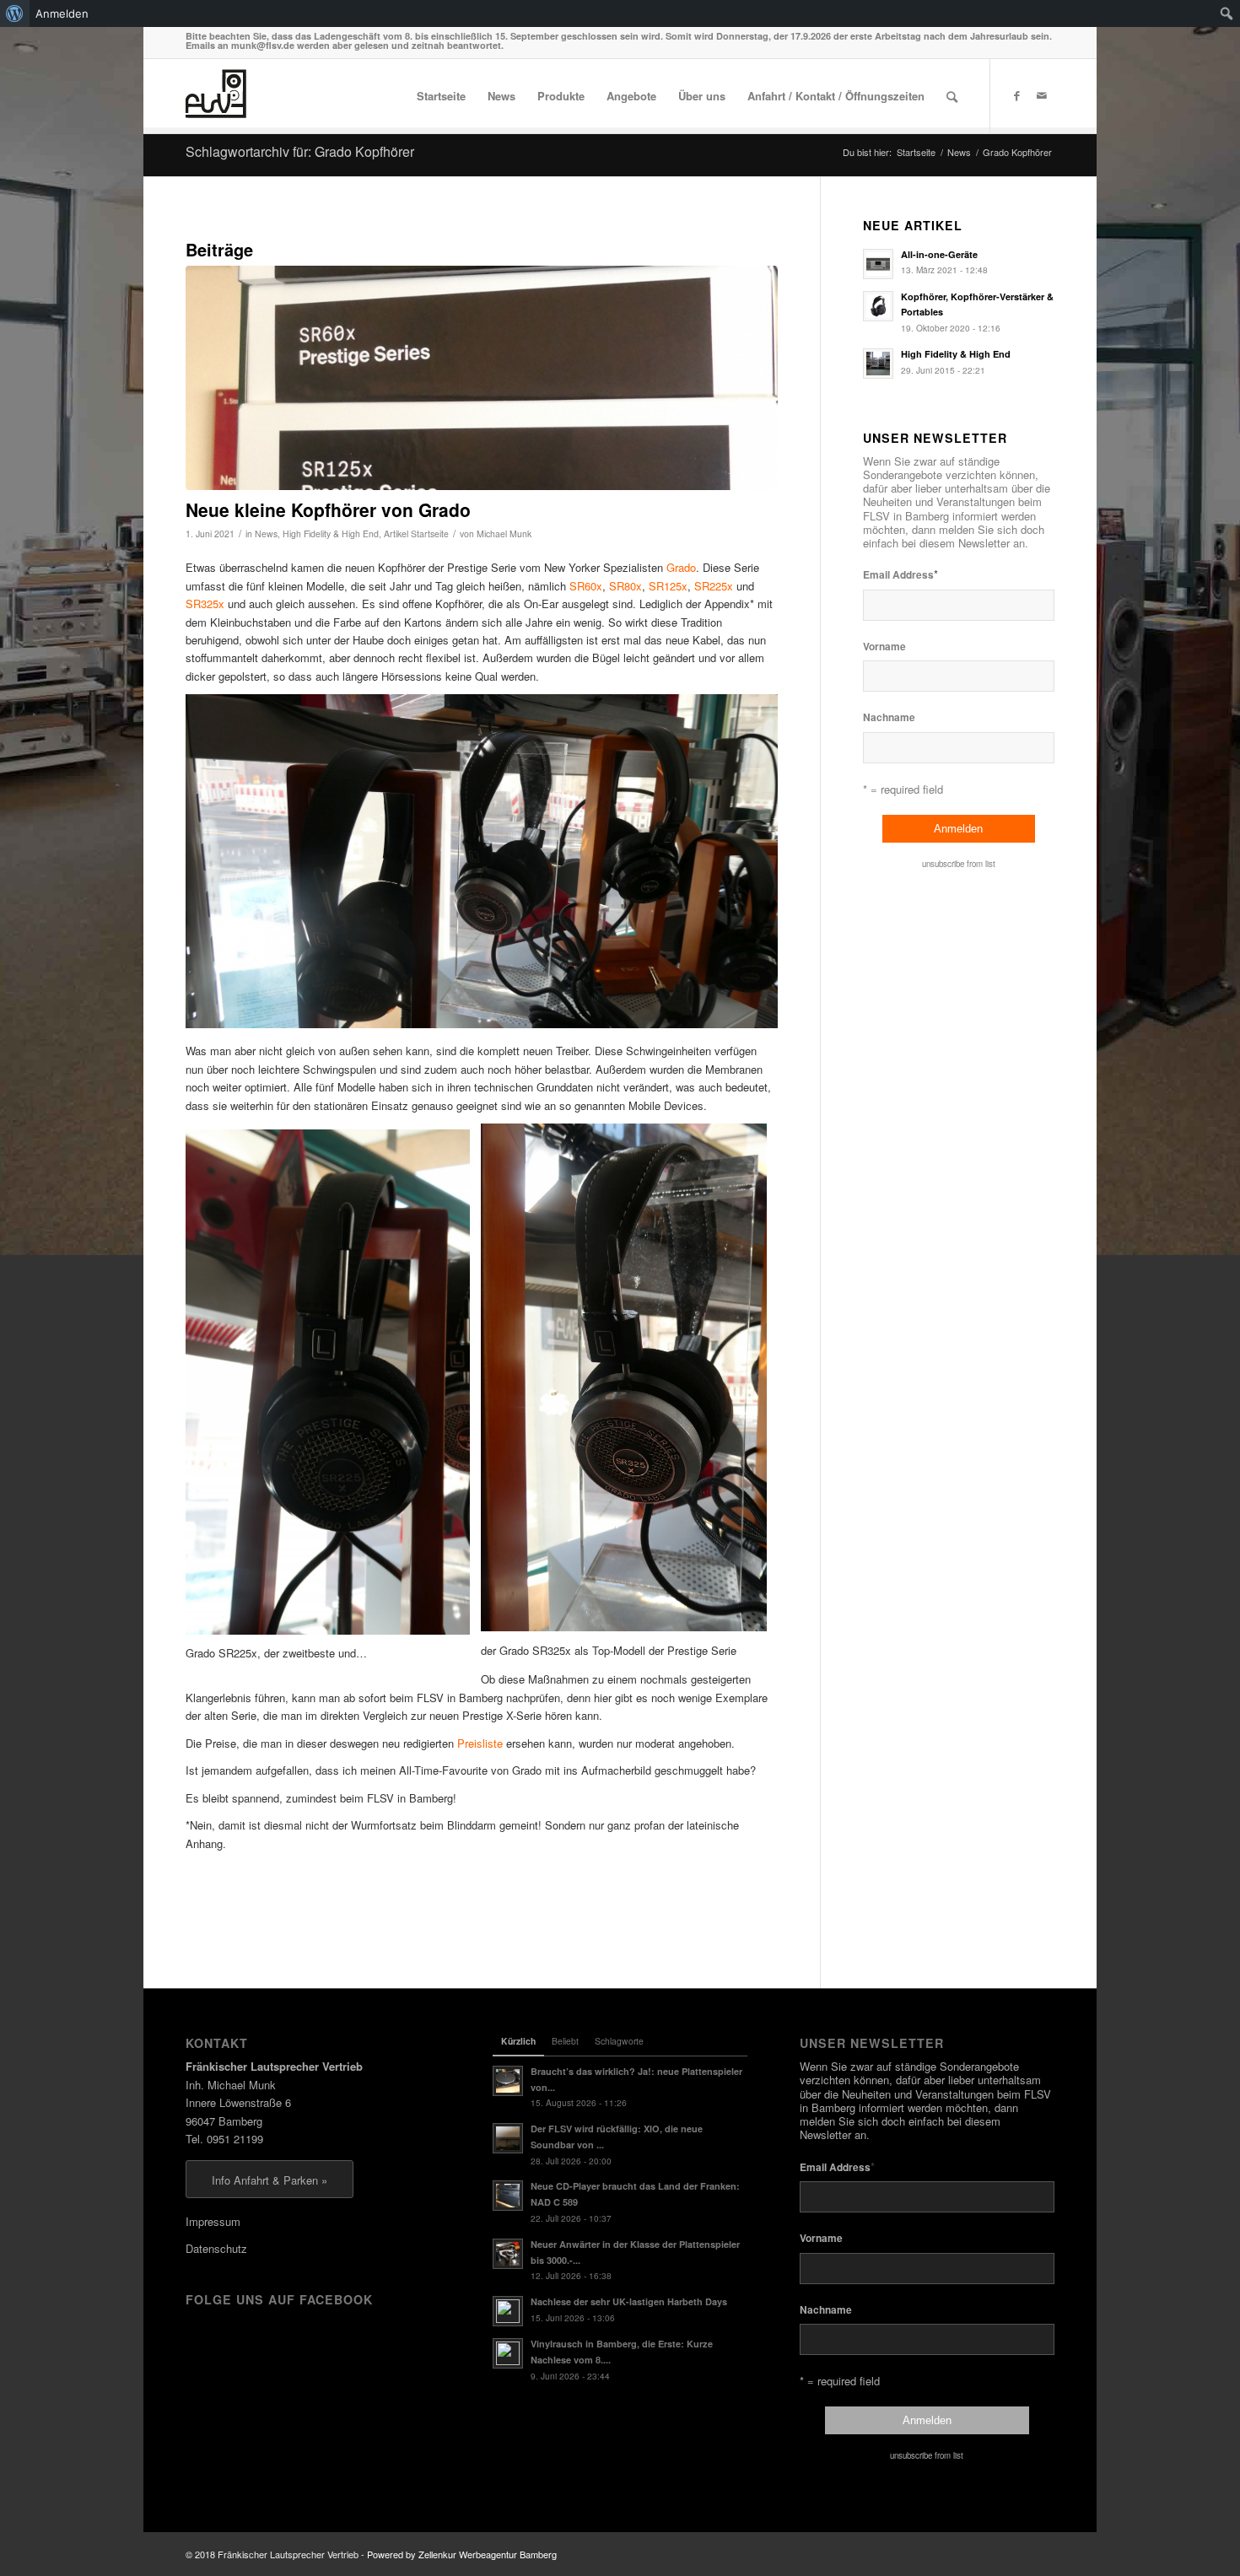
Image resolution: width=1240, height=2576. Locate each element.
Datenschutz (216, 2248)
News (266, 534)
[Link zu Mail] (1042, 95)
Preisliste (480, 1743)
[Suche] (952, 96)
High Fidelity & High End (331, 534)
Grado (681, 567)
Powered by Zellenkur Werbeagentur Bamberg (462, 2554)
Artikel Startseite (416, 534)
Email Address (900, 574)
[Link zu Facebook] (1016, 95)
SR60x (586, 586)
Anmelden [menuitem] (62, 13)
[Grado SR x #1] (482, 378)
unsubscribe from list (959, 864)
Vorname (884, 647)
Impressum (213, 2221)
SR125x (668, 586)
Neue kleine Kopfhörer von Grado (328, 509)
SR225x (714, 586)
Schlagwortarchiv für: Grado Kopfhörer (300, 151)
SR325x (205, 604)
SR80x (625, 586)
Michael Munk (504, 534)
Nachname (889, 717)
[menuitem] (15, 13)
